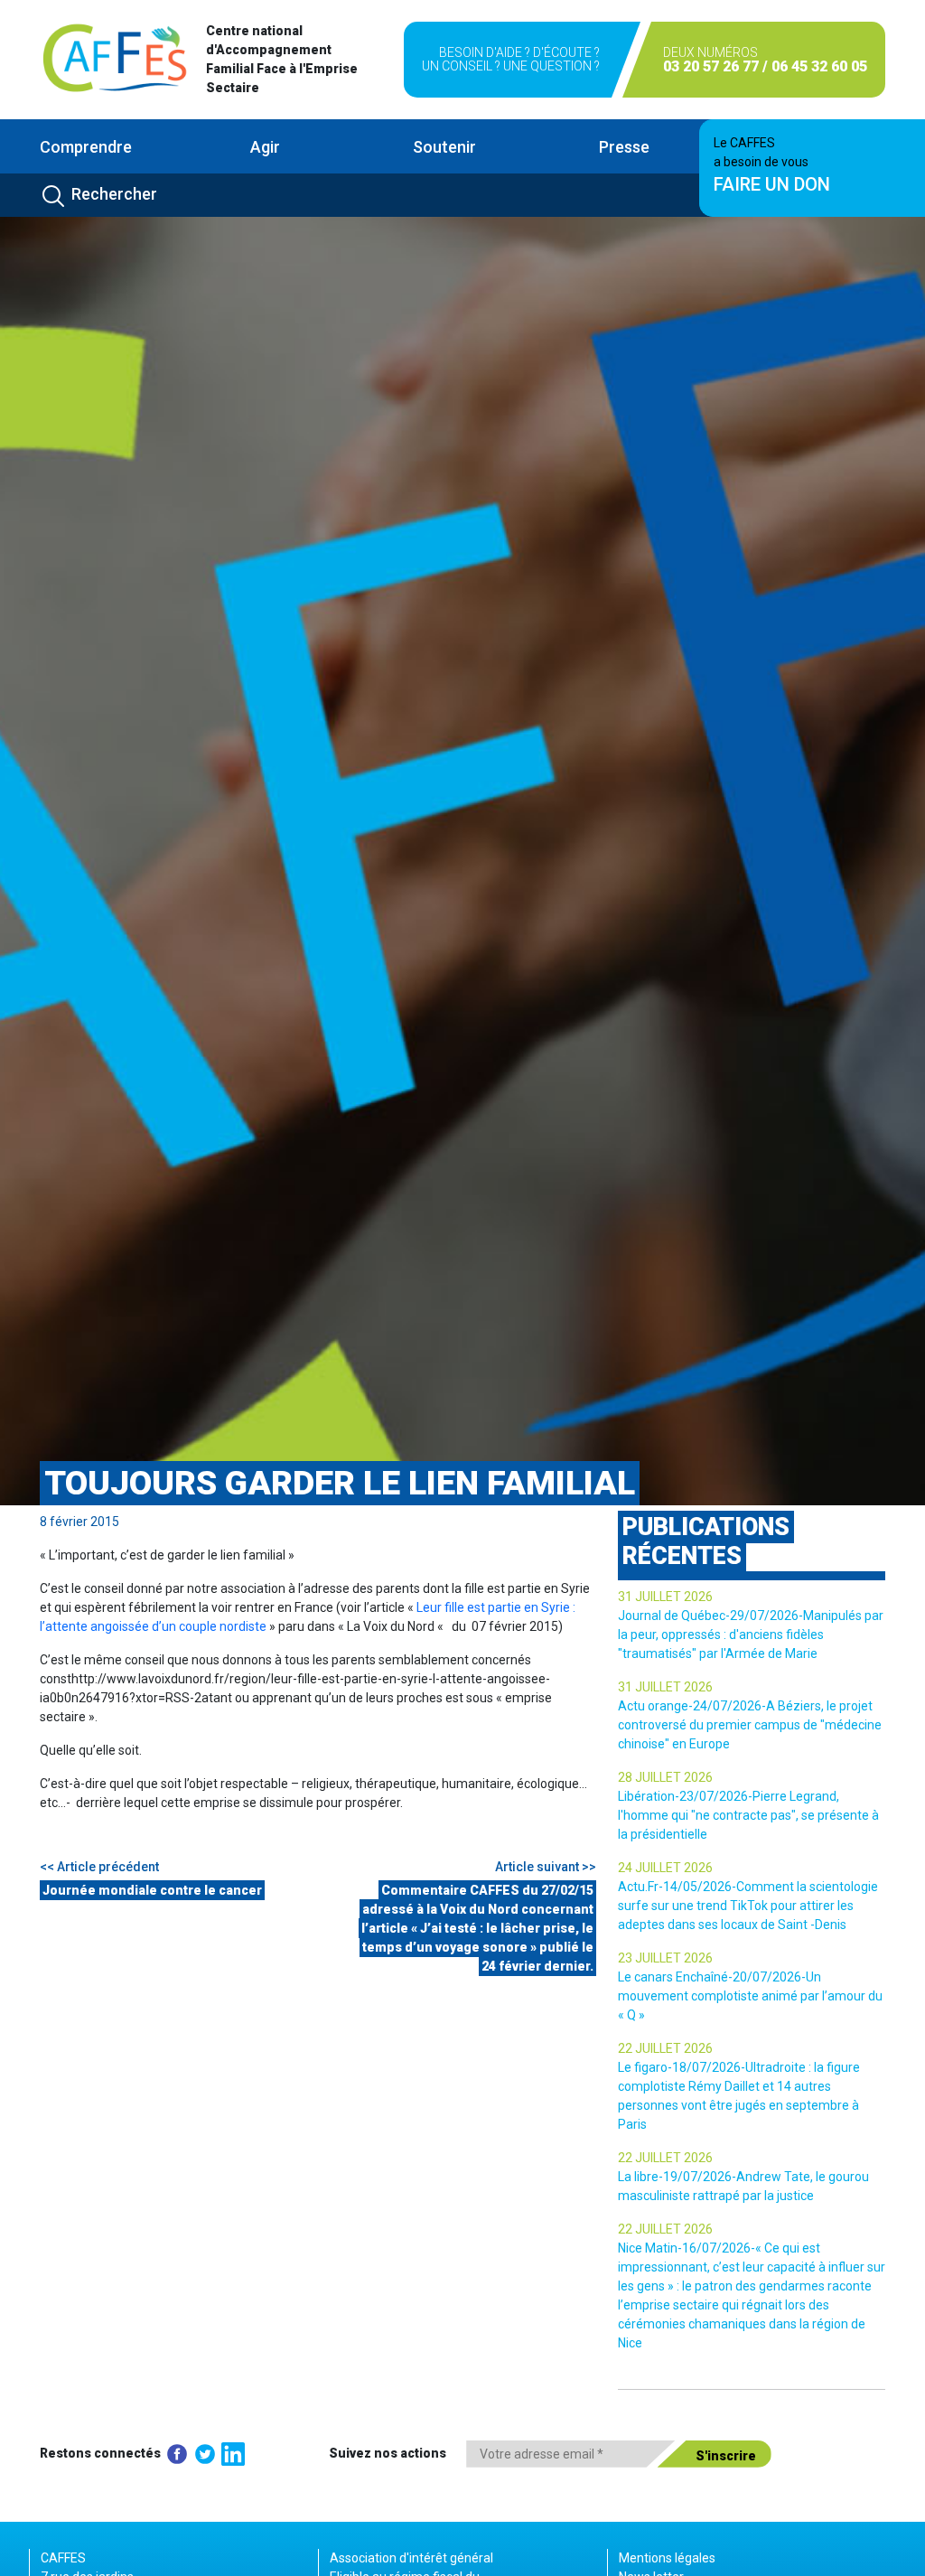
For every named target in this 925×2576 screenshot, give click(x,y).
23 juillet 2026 (665, 1958)
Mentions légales (667, 2558)
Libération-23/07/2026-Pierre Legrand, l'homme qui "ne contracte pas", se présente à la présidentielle (748, 1815)
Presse (624, 147)
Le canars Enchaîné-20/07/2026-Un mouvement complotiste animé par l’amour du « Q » (750, 1996)
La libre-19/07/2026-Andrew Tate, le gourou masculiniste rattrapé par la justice (743, 2186)
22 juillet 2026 (665, 2048)
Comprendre (86, 147)
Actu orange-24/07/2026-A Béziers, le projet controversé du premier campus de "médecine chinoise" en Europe (750, 1725)
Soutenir (444, 147)
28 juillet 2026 (665, 1777)
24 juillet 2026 (665, 1868)
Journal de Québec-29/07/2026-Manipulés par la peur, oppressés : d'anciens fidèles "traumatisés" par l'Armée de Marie (751, 1635)
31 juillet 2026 (665, 1597)
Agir (265, 147)
